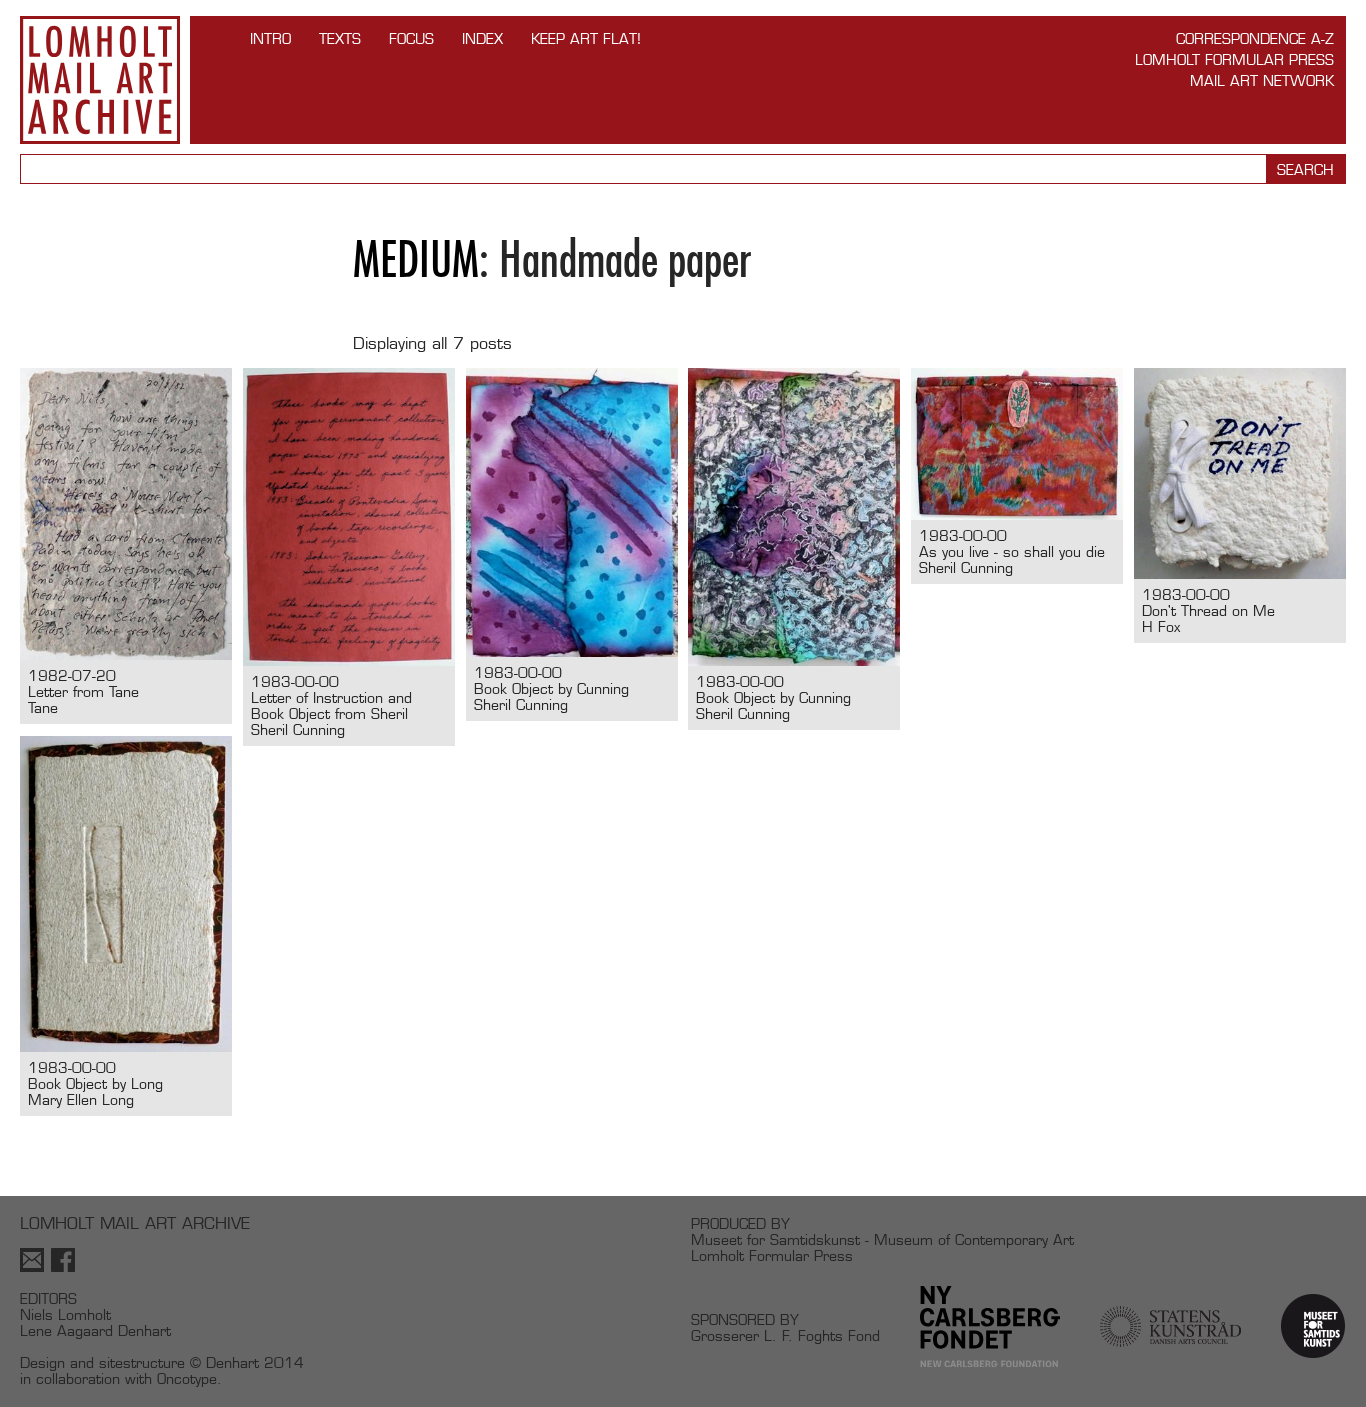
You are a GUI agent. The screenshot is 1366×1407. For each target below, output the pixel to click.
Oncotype (187, 1378)
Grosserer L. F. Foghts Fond (785, 1335)
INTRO (270, 38)
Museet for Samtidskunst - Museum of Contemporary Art (882, 1239)
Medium (416, 259)
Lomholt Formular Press (1234, 59)
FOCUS (411, 38)
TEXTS (340, 38)
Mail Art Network (1262, 80)
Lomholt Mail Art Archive (100, 80)
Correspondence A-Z (1255, 38)
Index (482, 38)
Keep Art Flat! (586, 38)
